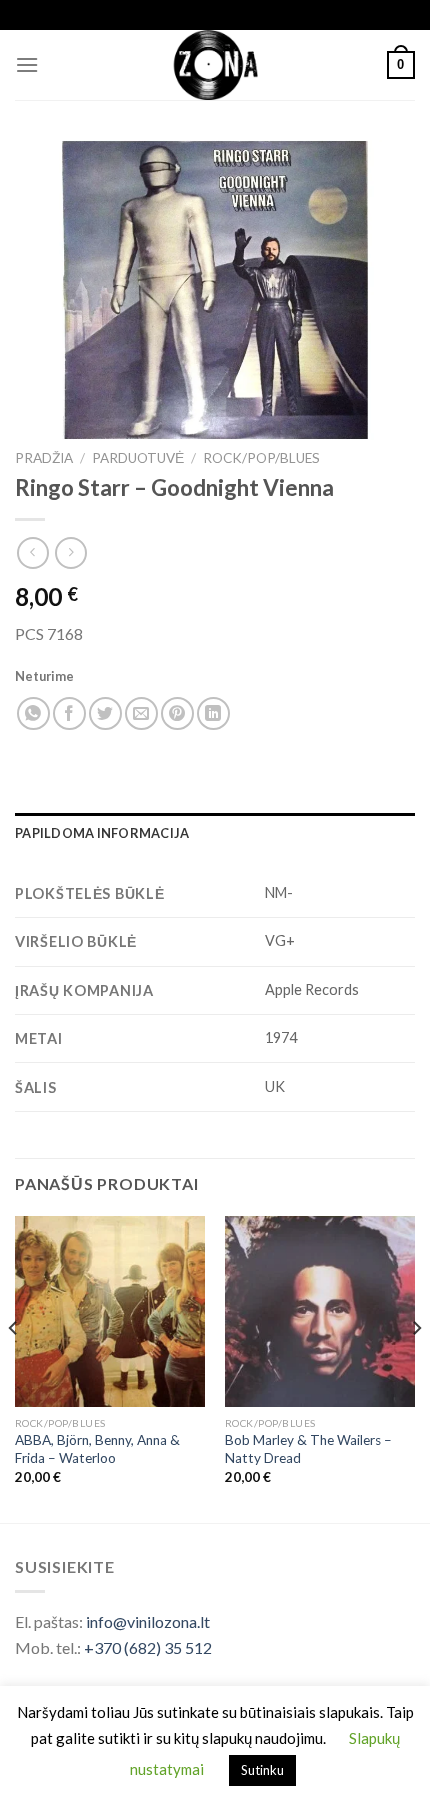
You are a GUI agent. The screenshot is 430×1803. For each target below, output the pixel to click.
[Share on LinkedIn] (213, 713)
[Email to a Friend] (141, 713)
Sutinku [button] (262, 1770)
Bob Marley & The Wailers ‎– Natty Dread (308, 1449)
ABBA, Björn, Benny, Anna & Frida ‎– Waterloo (97, 1449)
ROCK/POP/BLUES (261, 458)
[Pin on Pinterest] (177, 713)
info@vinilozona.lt (148, 1621)
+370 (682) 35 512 (148, 1647)
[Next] (416, 1367)
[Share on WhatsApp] (33, 713)
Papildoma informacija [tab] (102, 833)
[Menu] (27, 64)
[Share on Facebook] (69, 713)
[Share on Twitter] (105, 713)
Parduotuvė (138, 458)
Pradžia (44, 458)
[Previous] (14, 1367)
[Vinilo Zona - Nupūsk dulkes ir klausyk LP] (215, 65)
